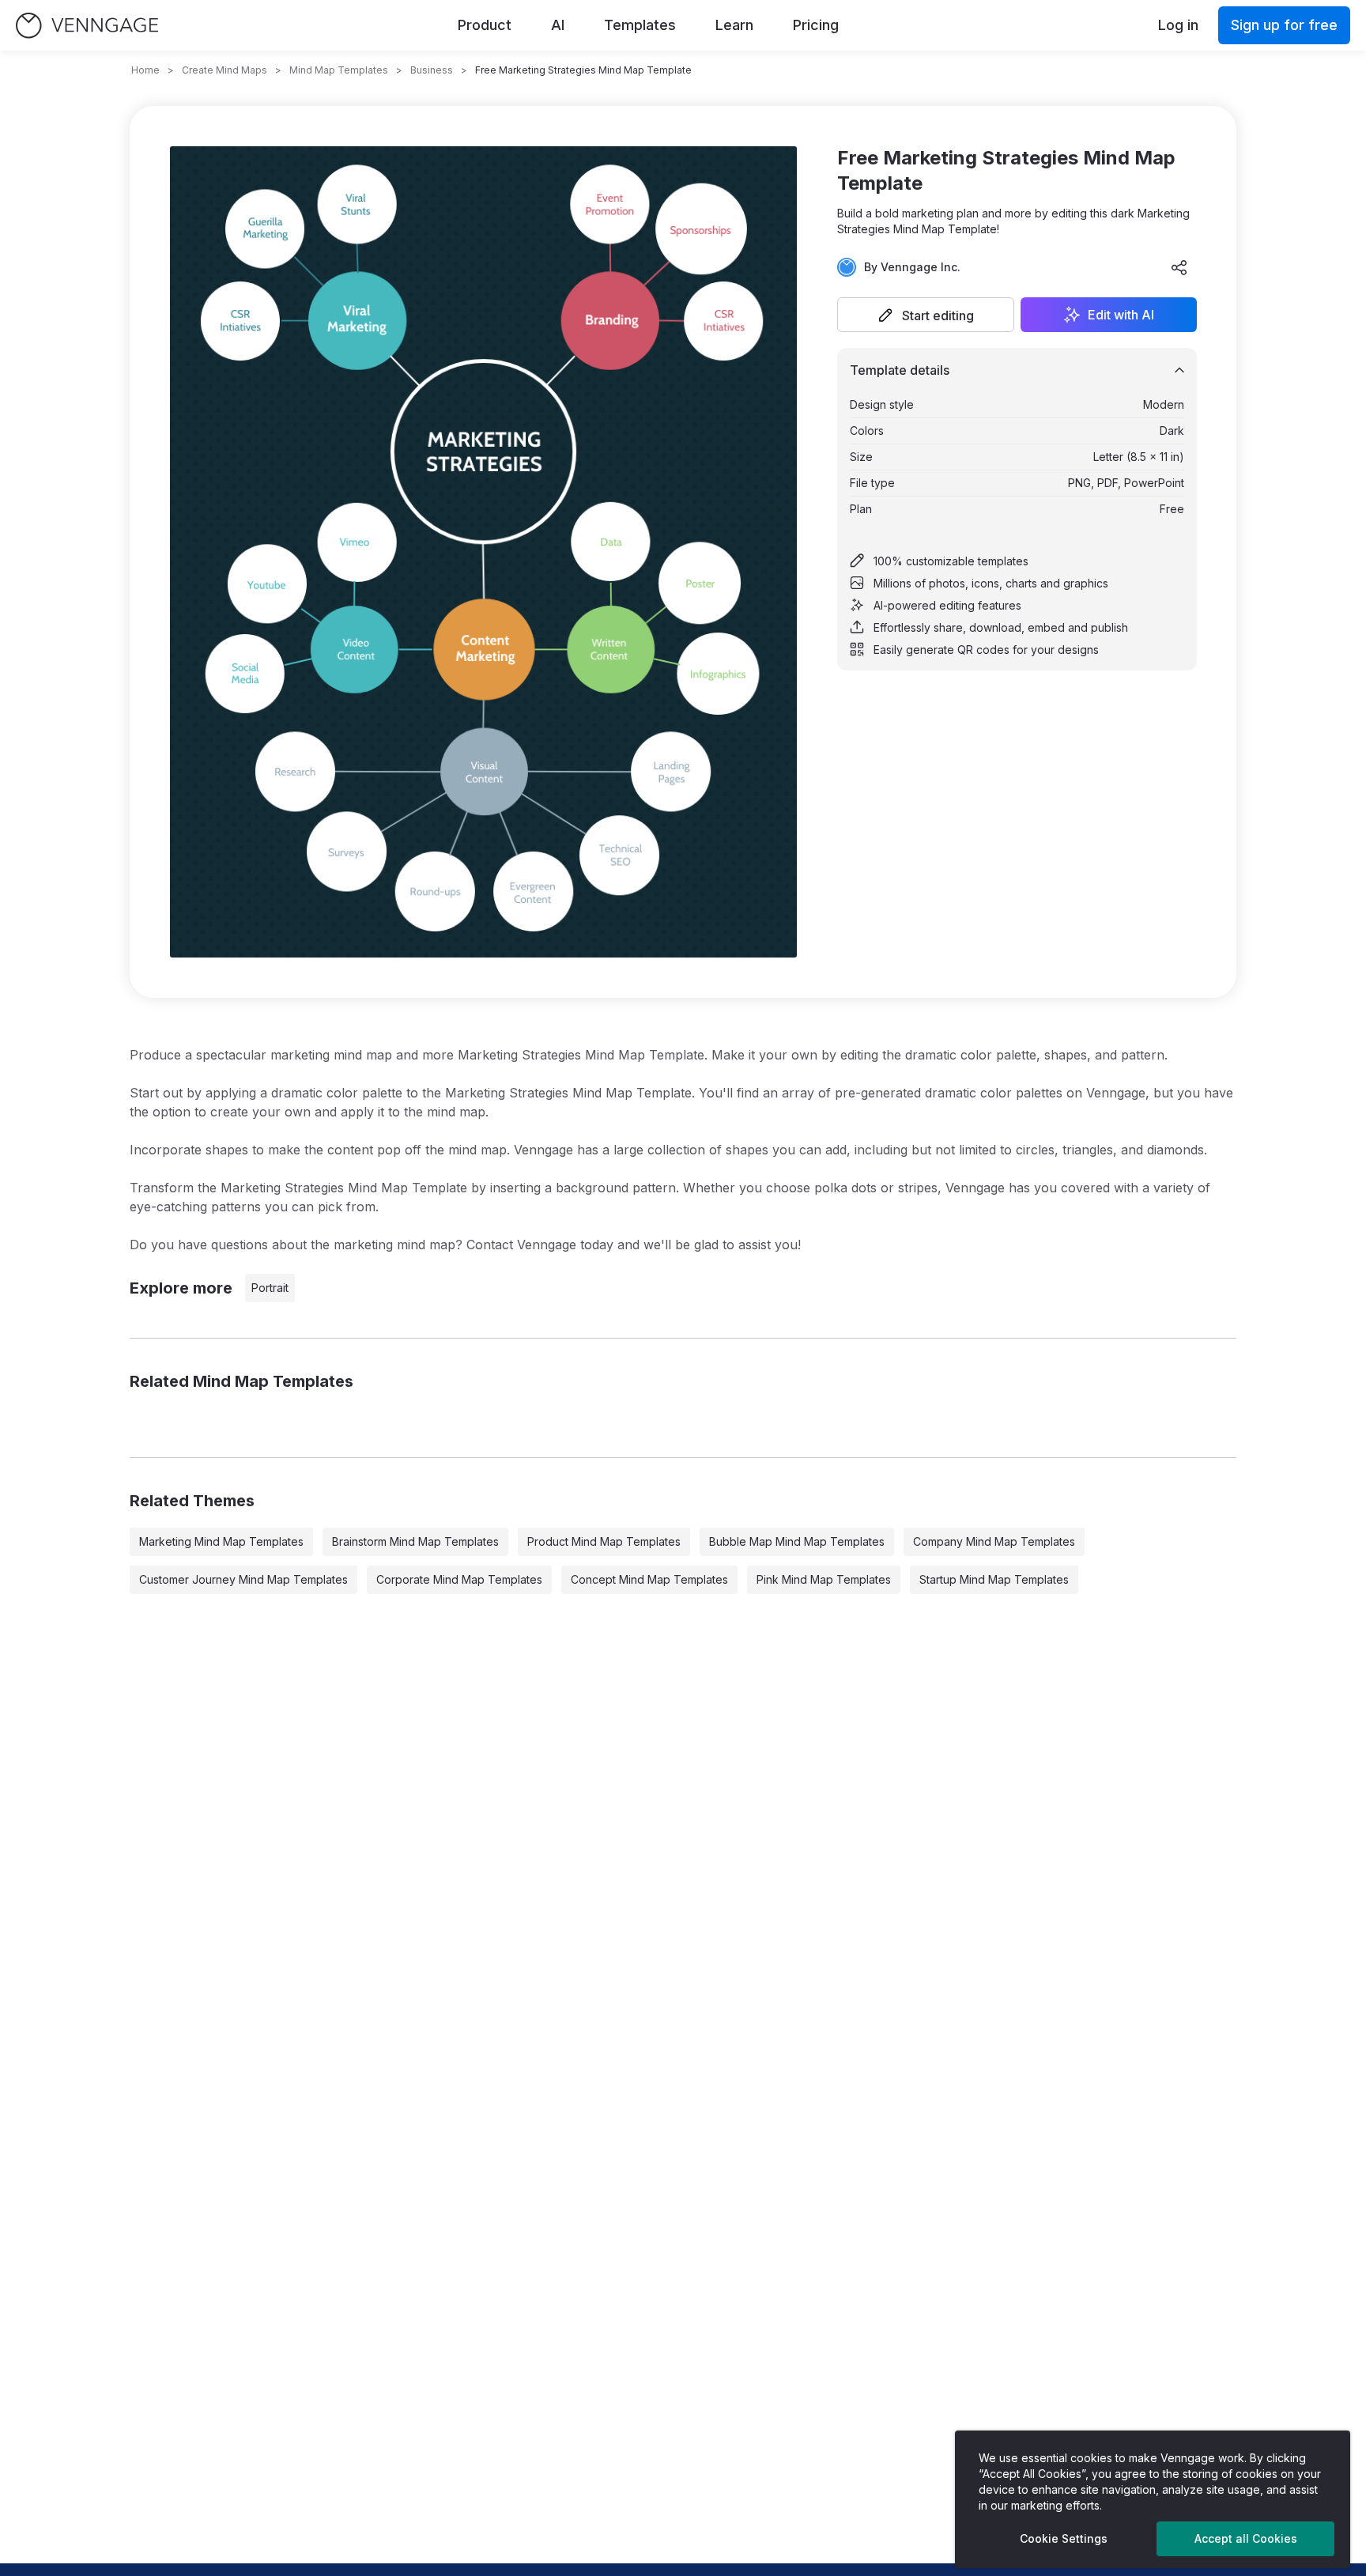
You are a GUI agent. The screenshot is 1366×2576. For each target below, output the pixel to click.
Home (145, 70)
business (432, 70)
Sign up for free (1284, 25)
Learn (734, 25)
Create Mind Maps (225, 70)
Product (485, 25)
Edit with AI (1121, 315)
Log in (1178, 25)
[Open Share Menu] (1179, 267)
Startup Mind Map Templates (994, 1579)
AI (558, 25)
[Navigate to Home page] (87, 26)
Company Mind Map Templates (994, 1541)
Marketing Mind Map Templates (221, 1541)
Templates (640, 25)
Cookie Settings (1064, 2538)
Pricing (816, 25)
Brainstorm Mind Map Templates (415, 1541)
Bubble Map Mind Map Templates (797, 1541)
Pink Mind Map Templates (824, 1579)
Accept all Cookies (1246, 2538)
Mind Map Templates (339, 70)
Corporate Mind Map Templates (459, 1579)
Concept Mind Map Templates (649, 1579)
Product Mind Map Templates (604, 1541)
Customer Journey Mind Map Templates (243, 1579)
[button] (926, 315)
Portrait (270, 1288)
